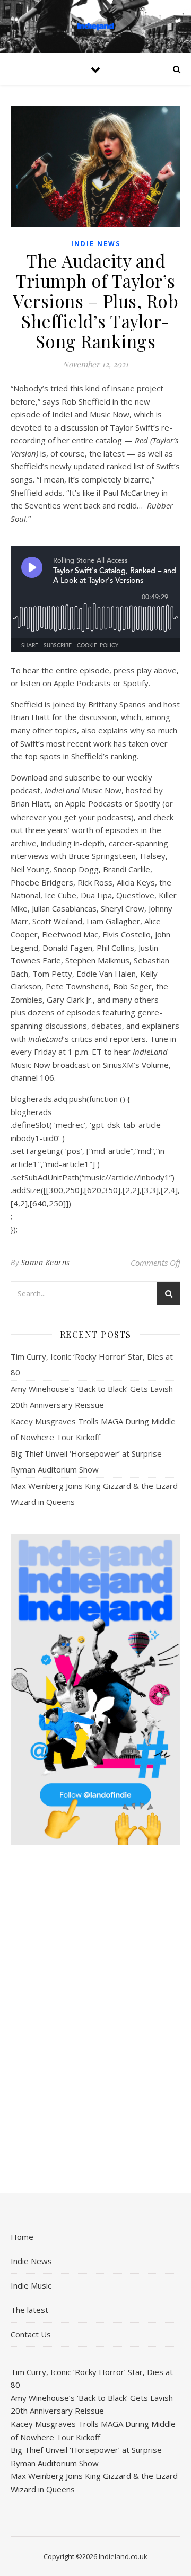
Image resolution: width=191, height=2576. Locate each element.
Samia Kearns (46, 1262)
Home (22, 2237)
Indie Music (31, 2285)
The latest (29, 2310)
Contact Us (31, 2334)
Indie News (96, 244)
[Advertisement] (95, 2020)
